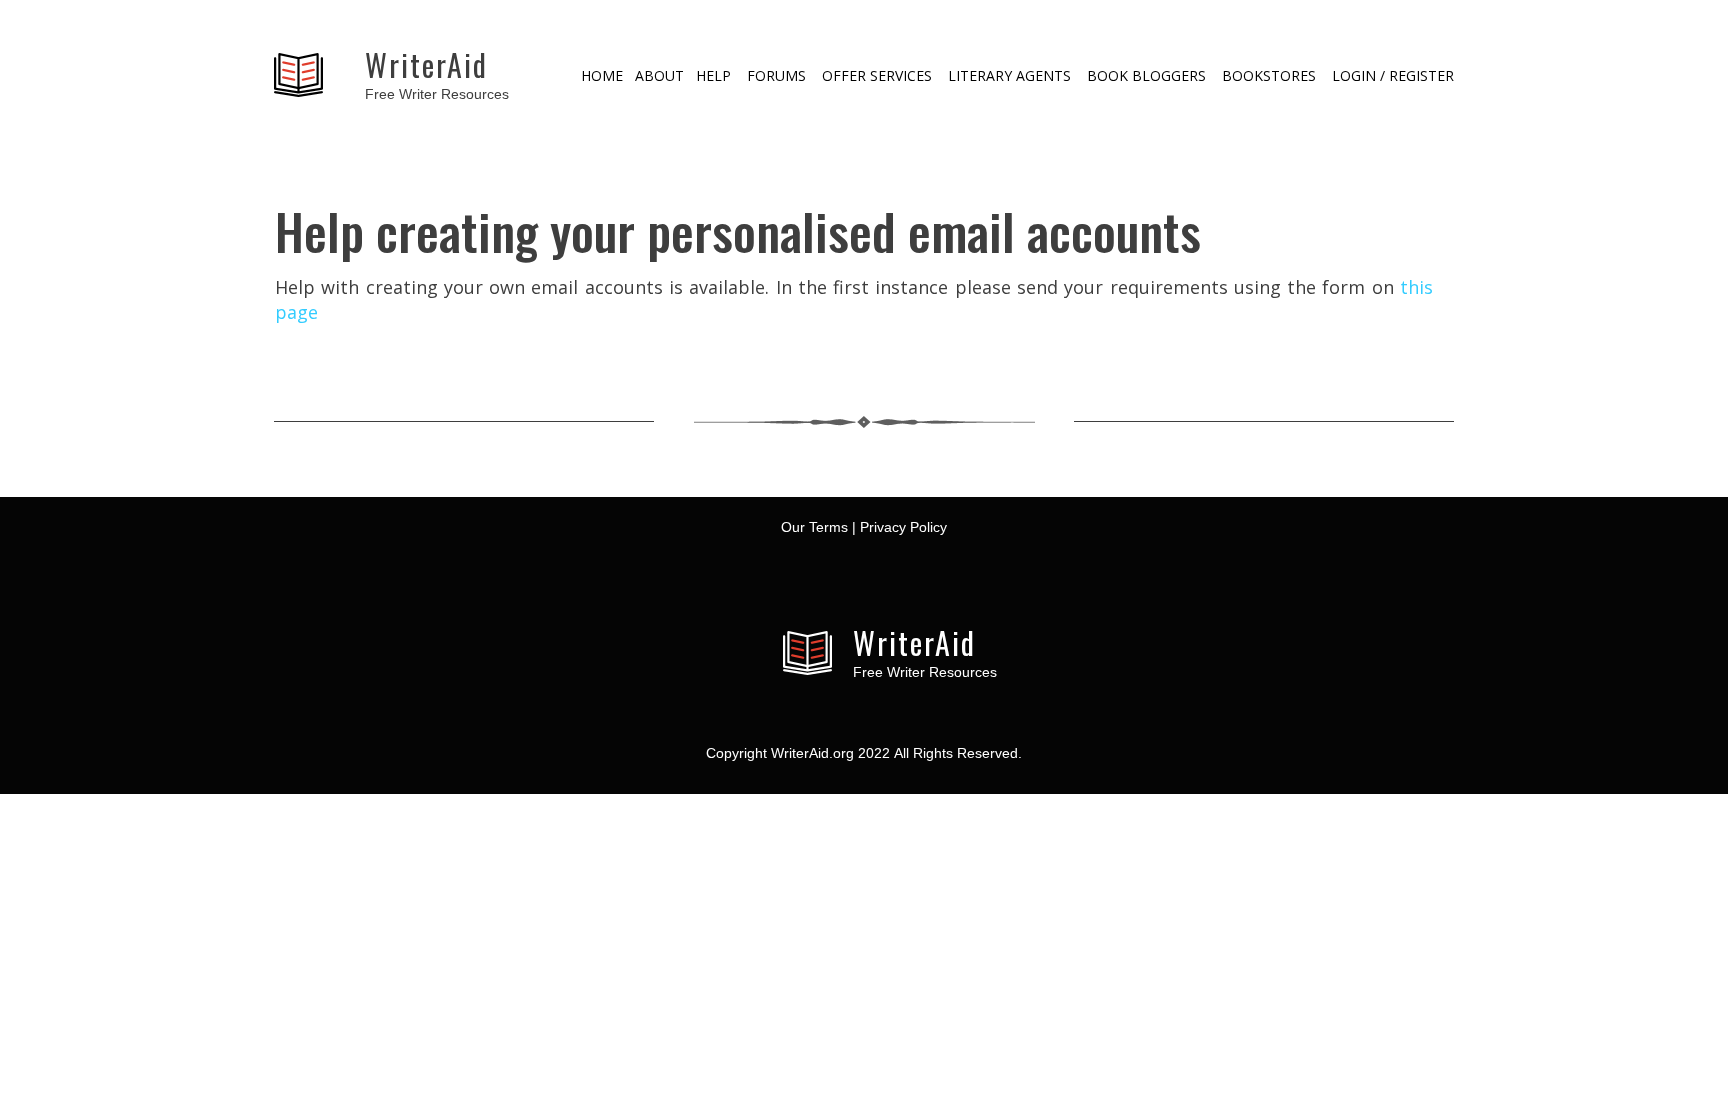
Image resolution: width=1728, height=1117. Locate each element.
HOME (602, 75)
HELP (713, 75)
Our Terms (814, 527)
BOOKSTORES (1269, 75)
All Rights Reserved (956, 753)
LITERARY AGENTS (1009, 75)
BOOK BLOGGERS (1146, 75)
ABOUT (659, 75)
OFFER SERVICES (877, 75)
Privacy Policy (903, 527)
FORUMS (776, 75)
